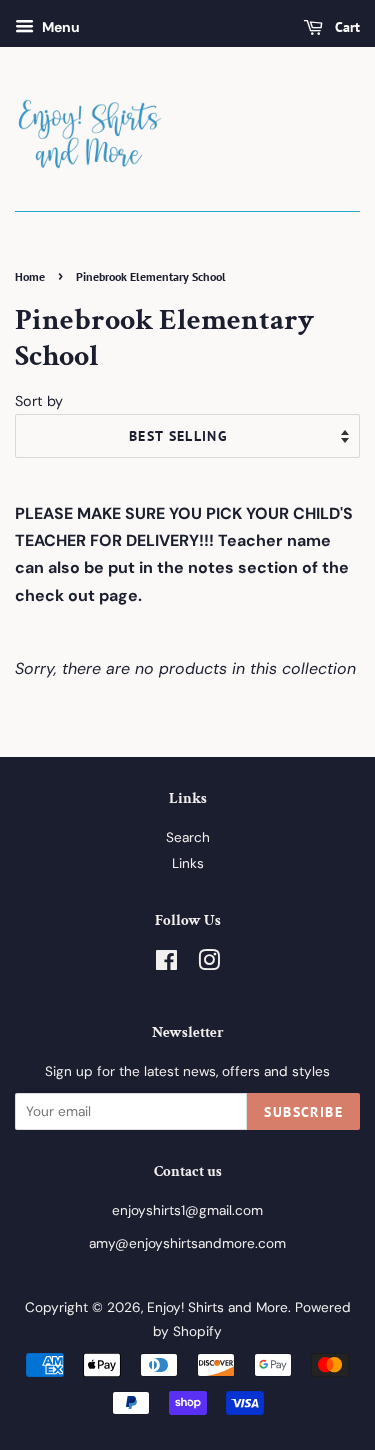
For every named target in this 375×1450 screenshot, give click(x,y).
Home (30, 276)
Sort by (39, 401)
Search (188, 837)
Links (188, 863)
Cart (345, 27)
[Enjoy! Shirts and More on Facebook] (166, 964)
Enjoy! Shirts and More (217, 1307)
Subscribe (303, 1112)
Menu (59, 27)
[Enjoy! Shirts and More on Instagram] (209, 964)
